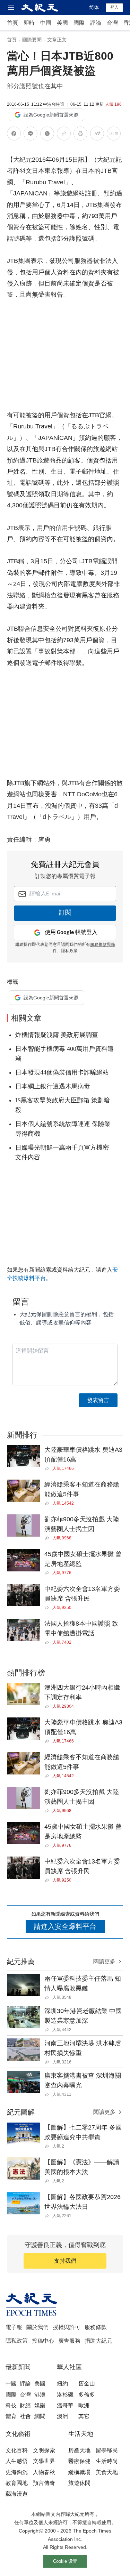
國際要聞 (32, 40)
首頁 (12, 23)
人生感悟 (17, 2461)
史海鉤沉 (17, 2472)
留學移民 (107, 2450)
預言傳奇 (44, 2483)
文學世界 (44, 2461)
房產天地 (79, 2450)
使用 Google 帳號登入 (71, 932)
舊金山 (87, 2384)
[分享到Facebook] (14, 135)
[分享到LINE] (31, 135)
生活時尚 (107, 2461)
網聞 (40, 2416)
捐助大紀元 (98, 2341)
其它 (84, 2416)
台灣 (112, 23)
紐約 (62, 2384)
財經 (25, 2405)
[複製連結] (64, 134)
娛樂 (40, 2405)
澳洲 (62, 2416)
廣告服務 (69, 2341)
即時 (29, 23)
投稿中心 (43, 2341)
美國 (62, 23)
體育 (11, 2416)
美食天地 (107, 2472)
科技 (11, 2405)
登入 (114, 7)
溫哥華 (65, 2405)
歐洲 (84, 2405)
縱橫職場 (79, 2472)
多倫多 (87, 2395)
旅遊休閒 (79, 2483)
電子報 (14, 2327)
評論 (96, 23)
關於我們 (37, 2327)
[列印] (80, 135)
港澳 (40, 2395)
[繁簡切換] (114, 135)
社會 (25, 2416)
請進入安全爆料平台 (65, 1926)
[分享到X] (47, 135)
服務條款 (96, 2327)
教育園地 (17, 2483)
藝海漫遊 (17, 2494)
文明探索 (44, 2450)
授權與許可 (67, 2327)
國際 (79, 23)
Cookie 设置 (65, 2561)
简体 (94, 7)
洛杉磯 (65, 2395)
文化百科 (17, 2450)
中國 (46, 23)
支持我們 (65, 2261)
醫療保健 (79, 2461)
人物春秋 (44, 2472)
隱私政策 (69, 951)
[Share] (48, 1468)
